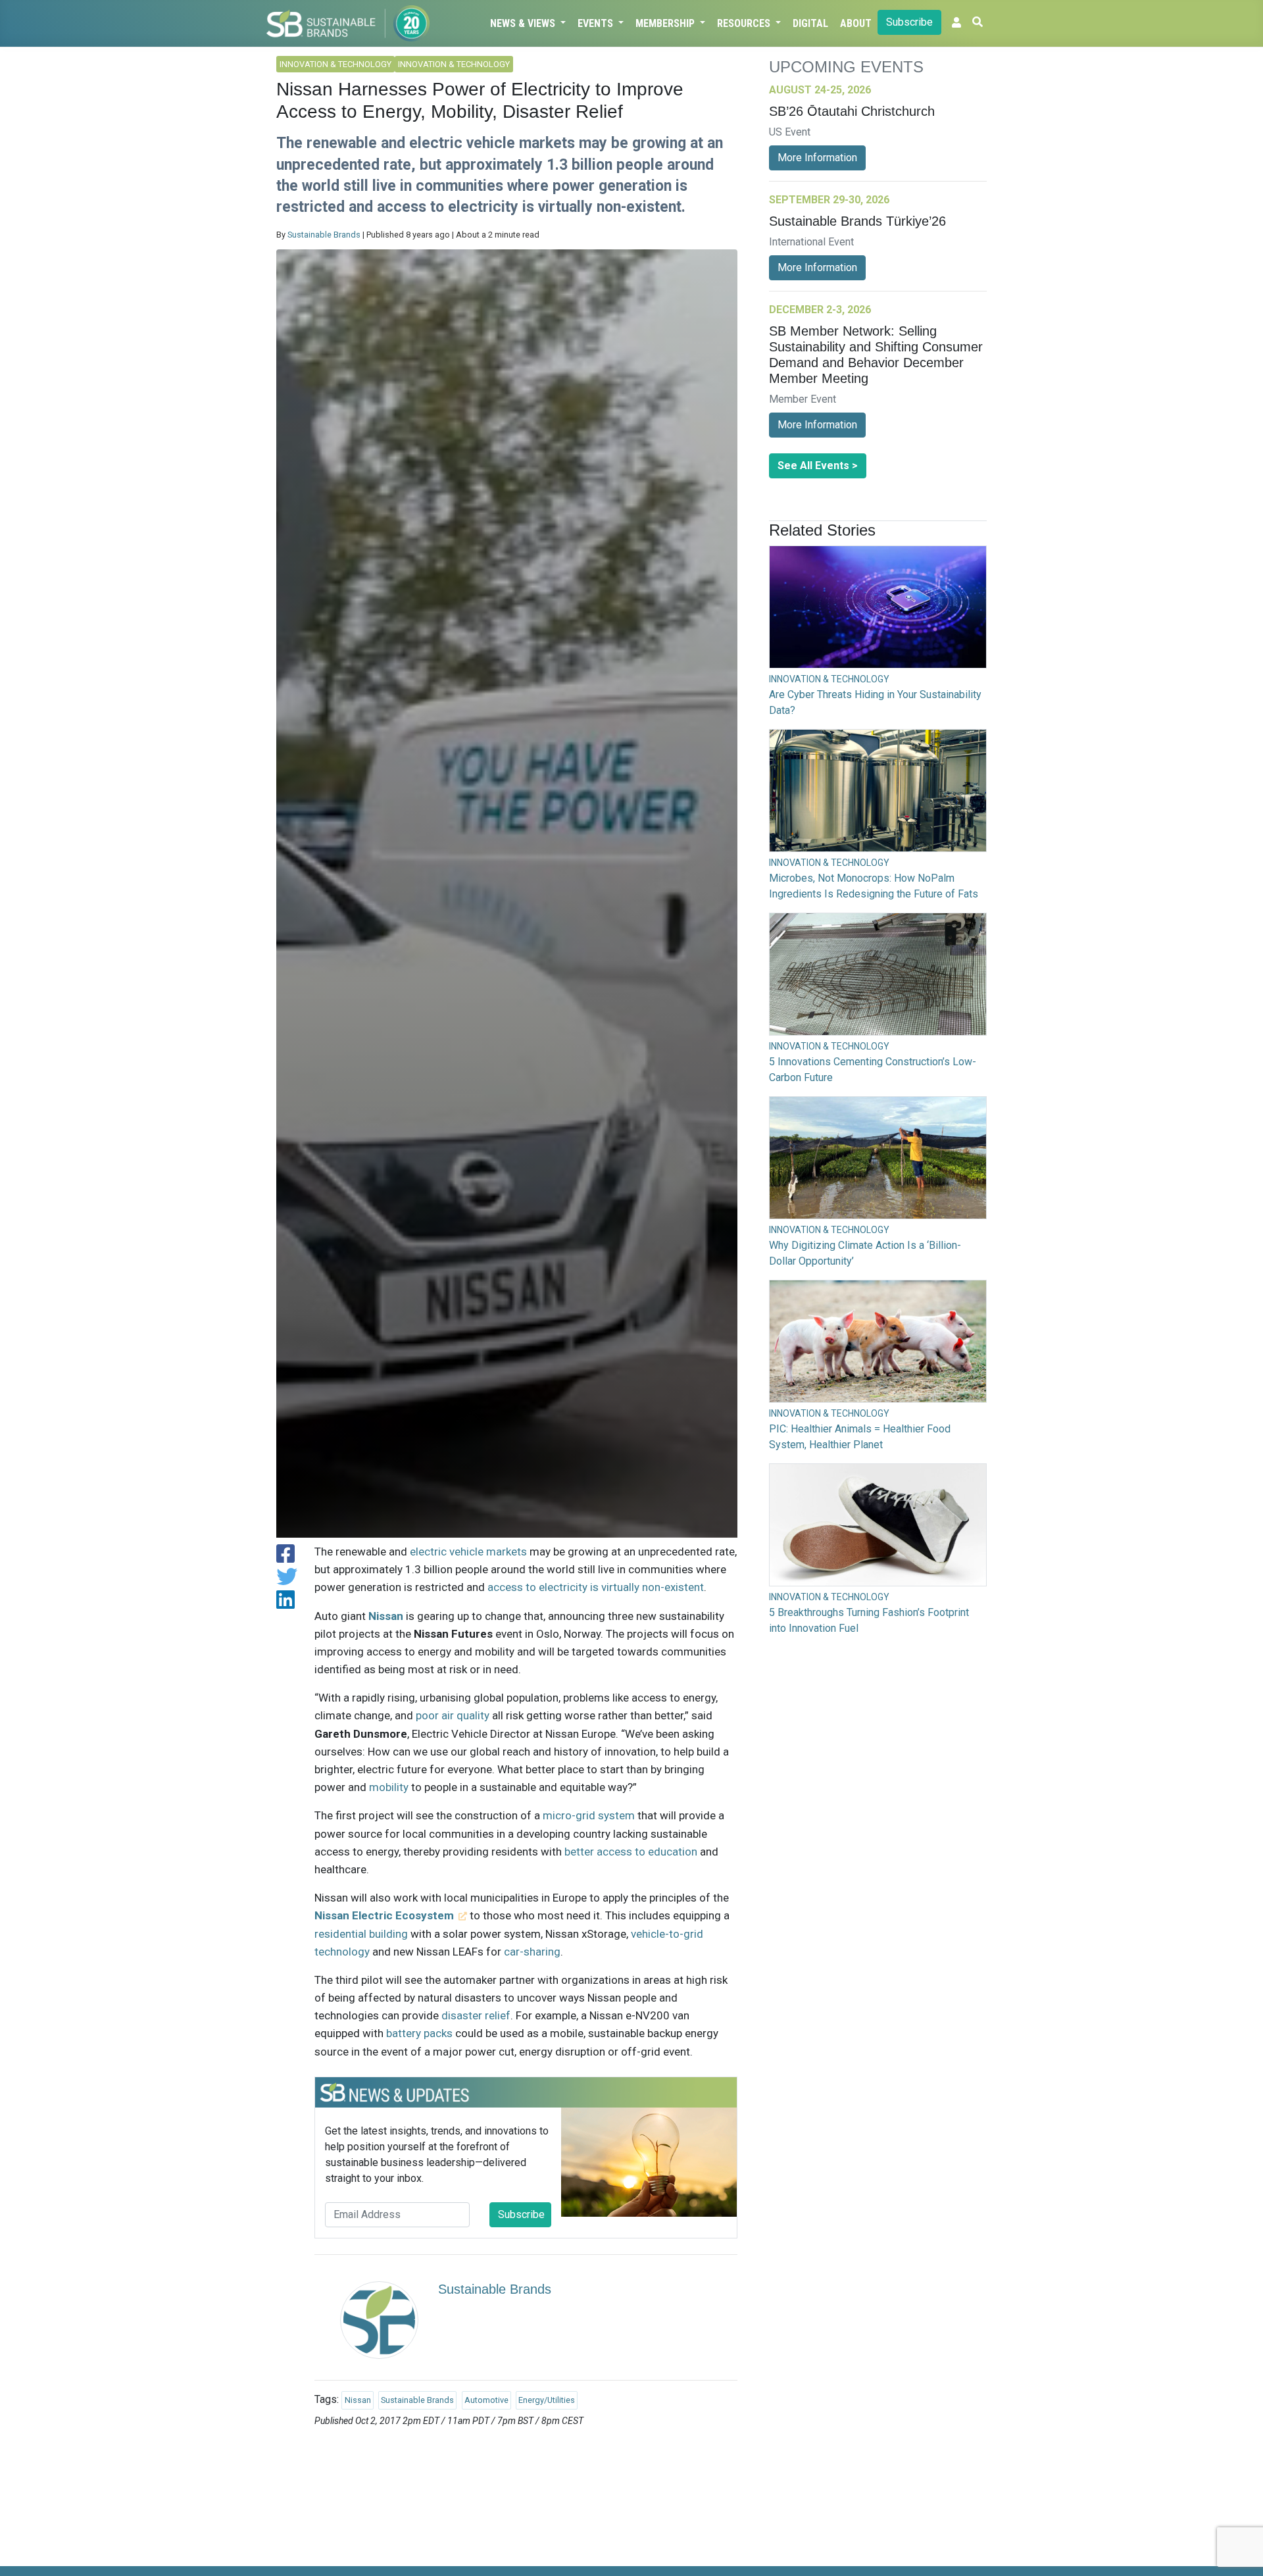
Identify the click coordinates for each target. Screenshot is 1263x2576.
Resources (745, 23)
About (856, 23)
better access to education (631, 1852)
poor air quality (453, 1715)
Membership (666, 23)
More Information (817, 158)
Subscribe (909, 22)
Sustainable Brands (324, 235)
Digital (810, 23)
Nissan (386, 1616)
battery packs (419, 2033)
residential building (361, 1934)
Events (597, 23)
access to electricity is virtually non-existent (596, 1587)
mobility (389, 1787)
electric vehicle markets (468, 1552)
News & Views (524, 23)
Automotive (486, 2400)
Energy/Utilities (547, 2400)
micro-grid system (589, 1815)
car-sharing (532, 1952)
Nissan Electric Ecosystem (384, 1915)
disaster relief (476, 2015)
